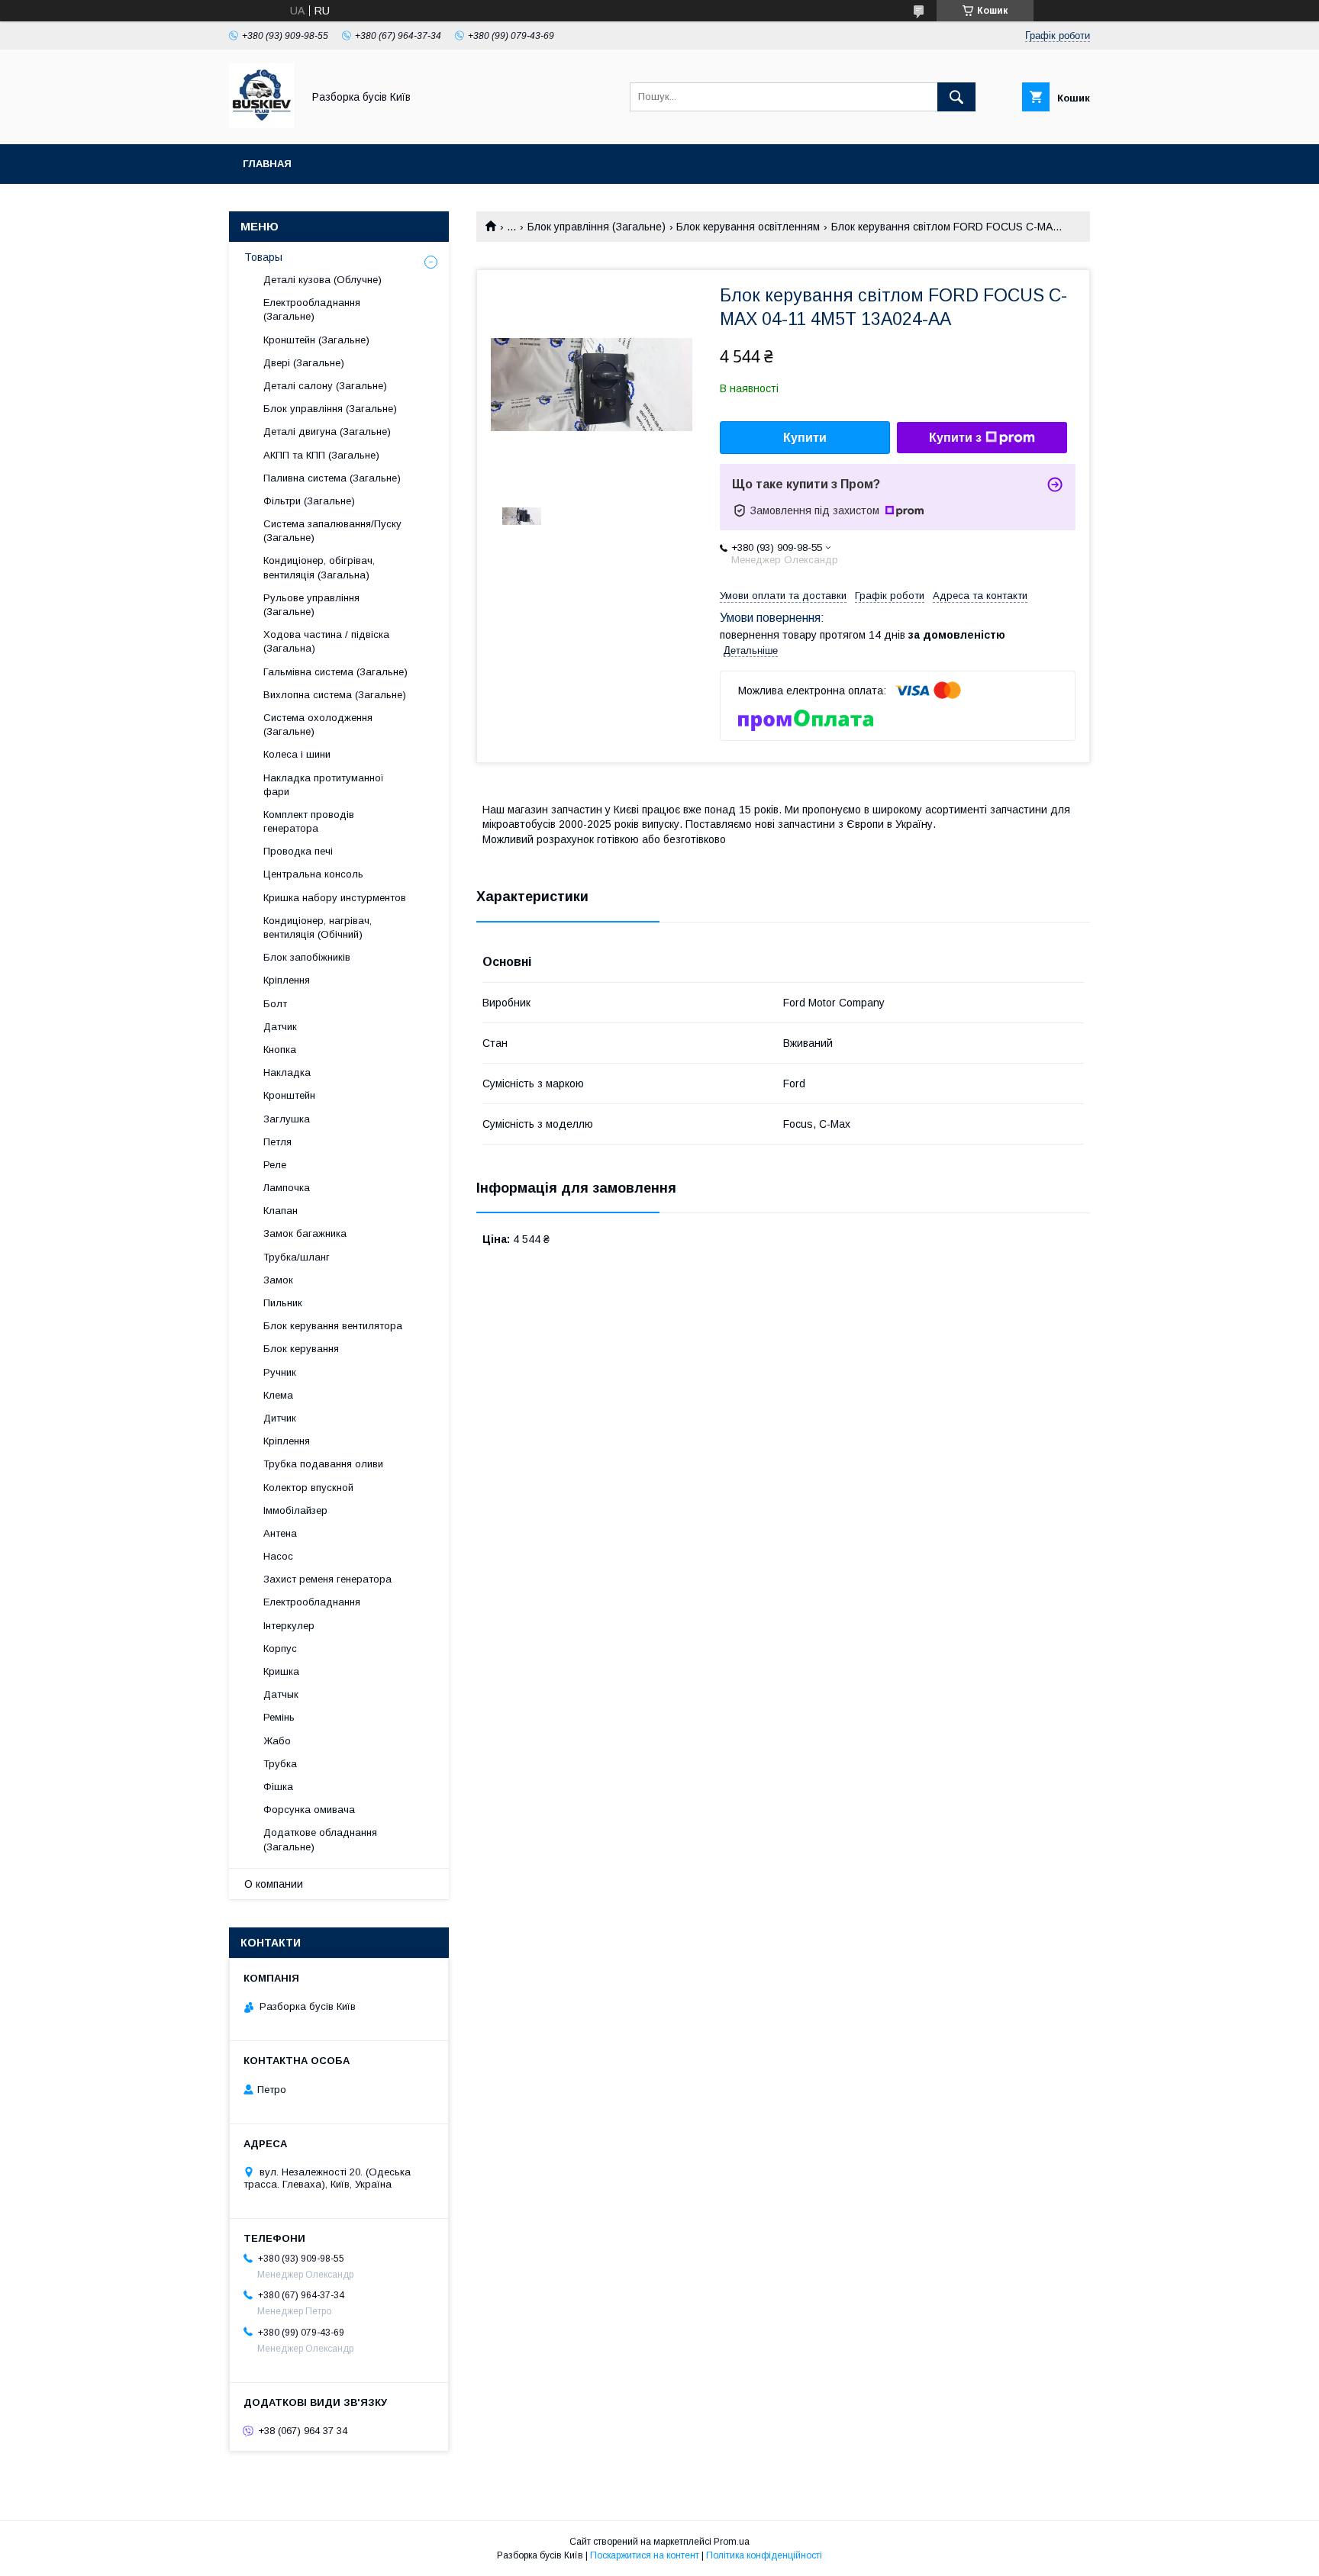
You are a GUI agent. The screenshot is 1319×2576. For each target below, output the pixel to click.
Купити (805, 438)
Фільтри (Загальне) (309, 501)
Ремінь (279, 1717)
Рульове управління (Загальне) (311, 605)
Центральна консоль (313, 874)
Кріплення (287, 980)
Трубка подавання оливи (323, 1464)
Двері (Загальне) (304, 363)
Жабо (277, 1741)
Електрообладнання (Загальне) (312, 309)
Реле (275, 1165)
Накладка (287, 1072)
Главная (267, 164)
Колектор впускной (308, 1488)
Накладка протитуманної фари (324, 785)
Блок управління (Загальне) (597, 227)
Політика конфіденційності (764, 2555)
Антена (280, 1533)
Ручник (280, 1372)
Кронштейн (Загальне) (316, 340)
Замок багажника (305, 1233)
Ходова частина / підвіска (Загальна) (326, 641)
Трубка (280, 1764)
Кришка (281, 1671)
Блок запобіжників (307, 957)
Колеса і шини (297, 754)
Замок (278, 1280)
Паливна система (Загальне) (332, 478)
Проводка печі (298, 851)
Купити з (955, 438)
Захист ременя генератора (327, 1579)
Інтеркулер (289, 1626)
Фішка (278, 1787)
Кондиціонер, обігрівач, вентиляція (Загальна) (319, 567)
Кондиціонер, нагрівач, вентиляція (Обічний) (318, 927)
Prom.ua (732, 2542)
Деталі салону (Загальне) (325, 386)
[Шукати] (956, 97)
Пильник (283, 1303)
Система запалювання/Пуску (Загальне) (332, 531)
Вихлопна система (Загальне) (335, 695)
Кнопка (280, 1050)
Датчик (280, 1027)
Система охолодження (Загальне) (318, 724)
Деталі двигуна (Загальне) (327, 431)
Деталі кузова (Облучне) (322, 280)
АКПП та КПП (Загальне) (321, 455)
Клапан (281, 1211)
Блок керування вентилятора (333, 1326)
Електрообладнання (312, 1602)
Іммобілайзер (295, 1510)
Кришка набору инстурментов (335, 898)
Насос (278, 1556)
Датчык (281, 1694)
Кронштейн (289, 1095)
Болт (275, 1004)
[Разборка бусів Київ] (261, 124)
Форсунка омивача (309, 1810)
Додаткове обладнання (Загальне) (320, 1839)
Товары (263, 257)
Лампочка (287, 1188)
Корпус (280, 1649)
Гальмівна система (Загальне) (335, 672)
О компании (274, 1884)
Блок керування (301, 1349)
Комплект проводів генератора (309, 821)
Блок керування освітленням (748, 227)
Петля (277, 1142)
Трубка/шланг (297, 1257)
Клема (278, 1395)
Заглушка (287, 1119)
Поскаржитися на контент (645, 2555)
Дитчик (280, 1418)
